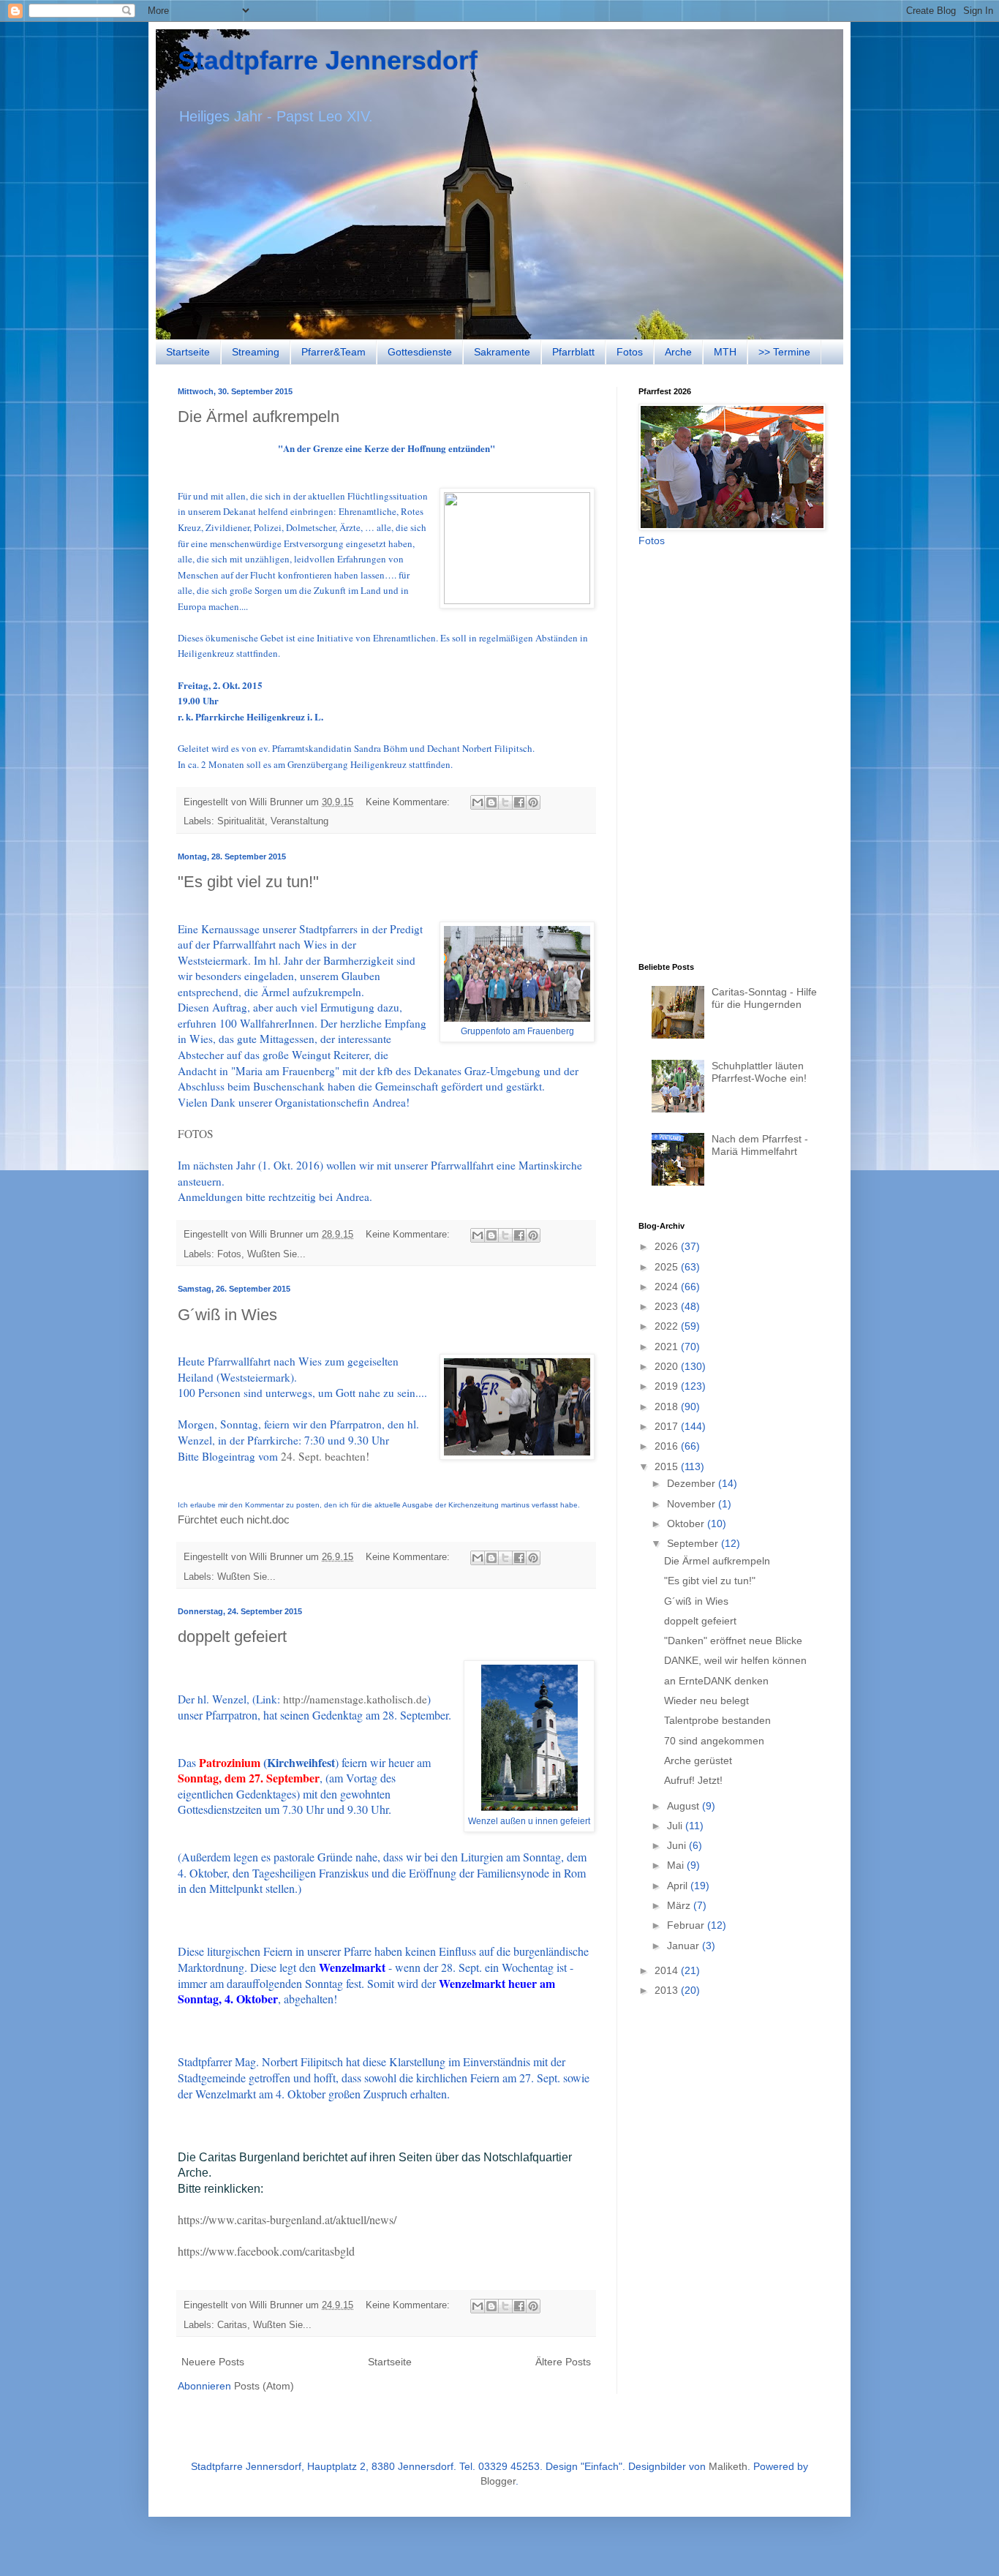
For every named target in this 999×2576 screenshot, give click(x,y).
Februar (687, 1925)
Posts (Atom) (264, 2386)
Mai (677, 1865)
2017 (668, 1426)
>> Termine (784, 352)
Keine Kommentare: (409, 802)
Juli (676, 1826)
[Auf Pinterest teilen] (533, 802)
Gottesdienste (420, 352)
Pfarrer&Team (333, 352)
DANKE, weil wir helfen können (735, 1660)
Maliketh (728, 2466)
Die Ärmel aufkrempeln (259, 417)
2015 (668, 1466)
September (694, 1543)
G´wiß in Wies (227, 1315)
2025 (668, 1267)
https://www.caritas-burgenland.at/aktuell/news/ (287, 2219)
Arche (678, 352)
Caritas (232, 2325)
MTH (725, 352)
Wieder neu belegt (706, 1701)
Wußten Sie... (276, 1254)
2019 (668, 1386)
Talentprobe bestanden (717, 1720)
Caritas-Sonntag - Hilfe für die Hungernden (764, 998)
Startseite (188, 352)
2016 (668, 1446)
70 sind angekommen (714, 1741)
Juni (678, 1845)
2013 (668, 1990)
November (693, 1504)
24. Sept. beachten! (325, 1456)
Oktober (687, 1524)
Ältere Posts (563, 2362)
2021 (668, 1347)
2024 (668, 1287)
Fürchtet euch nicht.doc (234, 1519)
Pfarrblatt (573, 352)
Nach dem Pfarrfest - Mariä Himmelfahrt (760, 1145)
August (685, 1806)
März (680, 1905)
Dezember (693, 1483)
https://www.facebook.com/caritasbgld (266, 2251)
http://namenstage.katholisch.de (355, 1699)
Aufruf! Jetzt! (693, 1780)
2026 (668, 1246)
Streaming (256, 352)
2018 (668, 1406)
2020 (668, 1366)
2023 (668, 1306)
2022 (668, 1326)
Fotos (630, 352)
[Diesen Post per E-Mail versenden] (478, 802)
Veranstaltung (299, 821)
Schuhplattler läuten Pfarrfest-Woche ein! (759, 1072)
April (679, 1886)
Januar (685, 1946)
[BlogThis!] (491, 802)
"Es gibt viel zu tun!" (248, 882)
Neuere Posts (213, 2362)
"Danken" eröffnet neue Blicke (733, 1641)
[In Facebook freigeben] (519, 802)
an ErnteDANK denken (716, 1681)
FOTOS (196, 1134)
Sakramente (502, 352)
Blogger (498, 2481)
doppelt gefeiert (232, 1637)
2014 (668, 1970)
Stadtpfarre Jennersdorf (328, 60)
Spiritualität (241, 821)
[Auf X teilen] (505, 802)
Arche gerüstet (698, 1760)
